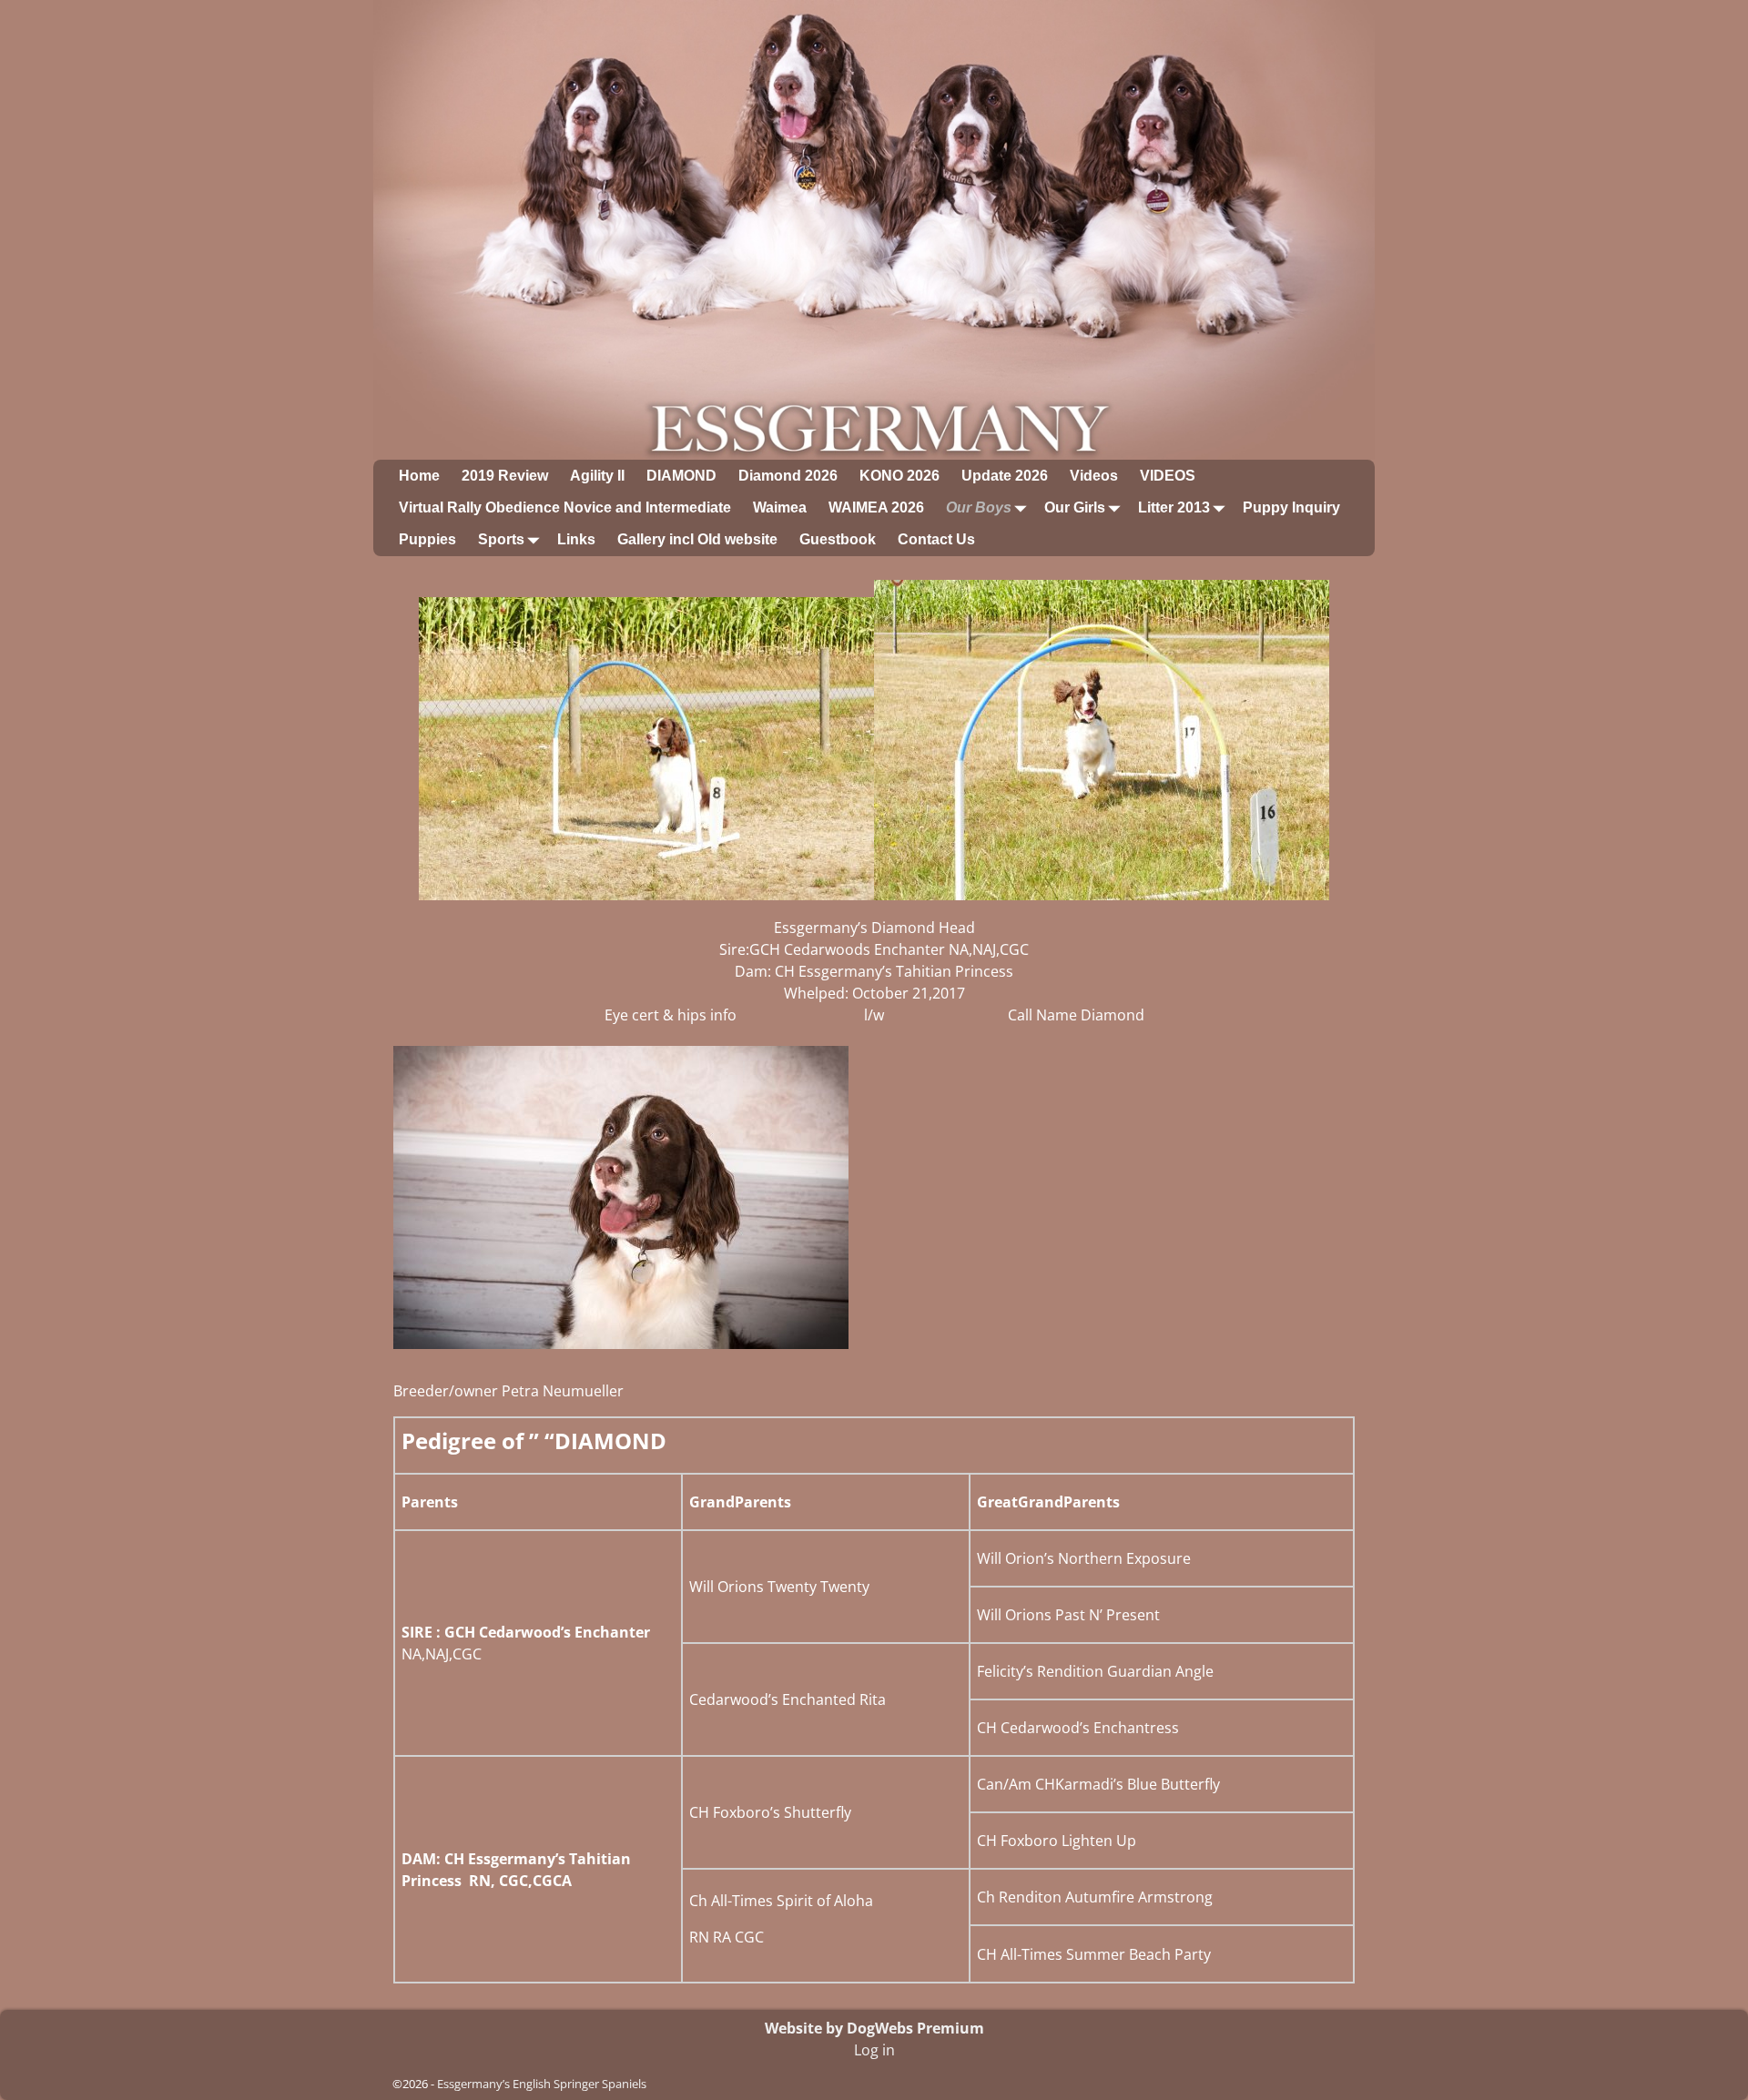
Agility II (597, 476)
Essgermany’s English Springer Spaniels (542, 2084)
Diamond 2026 (788, 476)
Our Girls (1075, 507)
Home (419, 476)
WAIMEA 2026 (876, 507)
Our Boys (979, 507)
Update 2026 (1005, 476)
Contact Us (936, 539)
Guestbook (838, 539)
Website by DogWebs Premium (874, 2028)
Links (576, 539)
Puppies (427, 539)
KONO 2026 (899, 476)
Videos (1094, 476)
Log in (874, 2050)
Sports (501, 539)
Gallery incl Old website (697, 539)
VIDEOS (1168, 476)
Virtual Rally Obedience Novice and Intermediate (565, 507)
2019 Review (505, 476)
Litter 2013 (1174, 507)
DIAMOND (681, 476)
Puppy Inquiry (1291, 507)
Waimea (780, 507)
